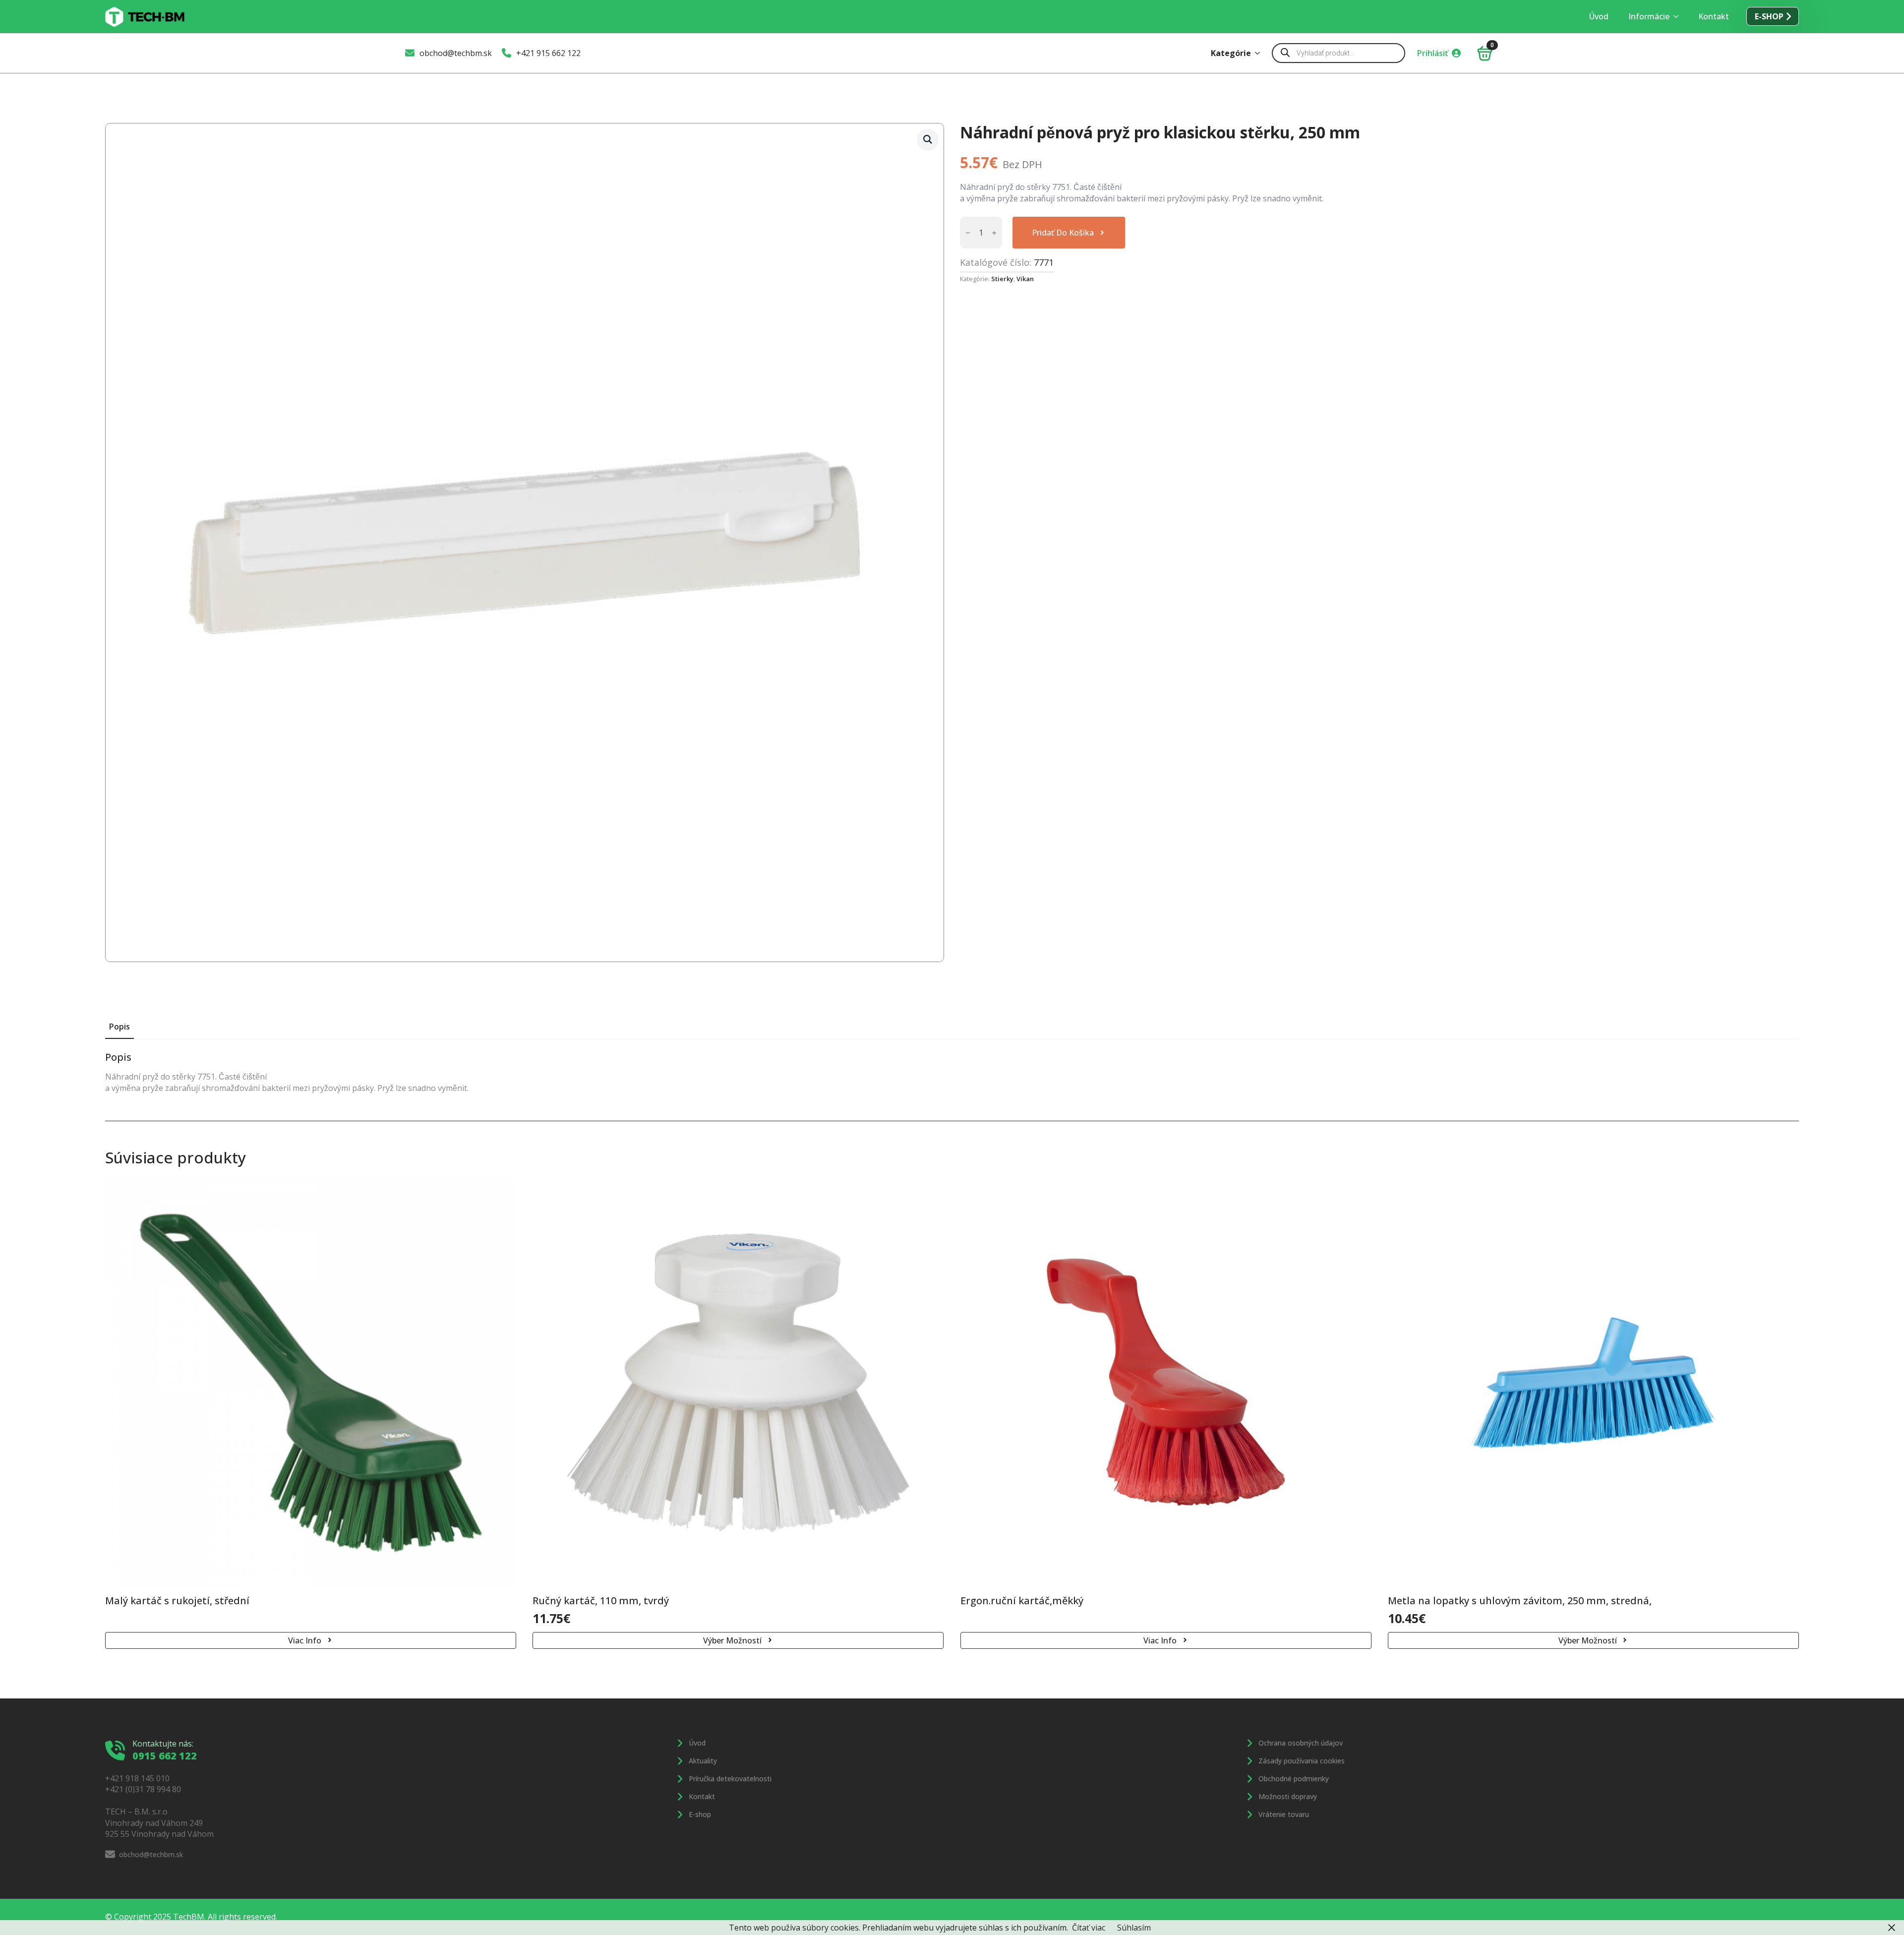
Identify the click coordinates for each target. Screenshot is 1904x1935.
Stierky (1002, 279)
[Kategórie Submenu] (1260, 53)
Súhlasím (1134, 1928)
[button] (928, 139)
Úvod (1599, 16)
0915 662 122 (165, 1756)
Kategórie (1231, 53)
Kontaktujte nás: (163, 1744)
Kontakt (1714, 16)
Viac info (305, 1640)
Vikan (1025, 279)
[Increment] (994, 233)
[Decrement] (968, 233)
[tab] (119, 1027)
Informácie (1649, 16)
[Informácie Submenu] (1679, 16)
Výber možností (732, 1640)
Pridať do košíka (1063, 233)
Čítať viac (1089, 1928)
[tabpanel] (952, 1072)
